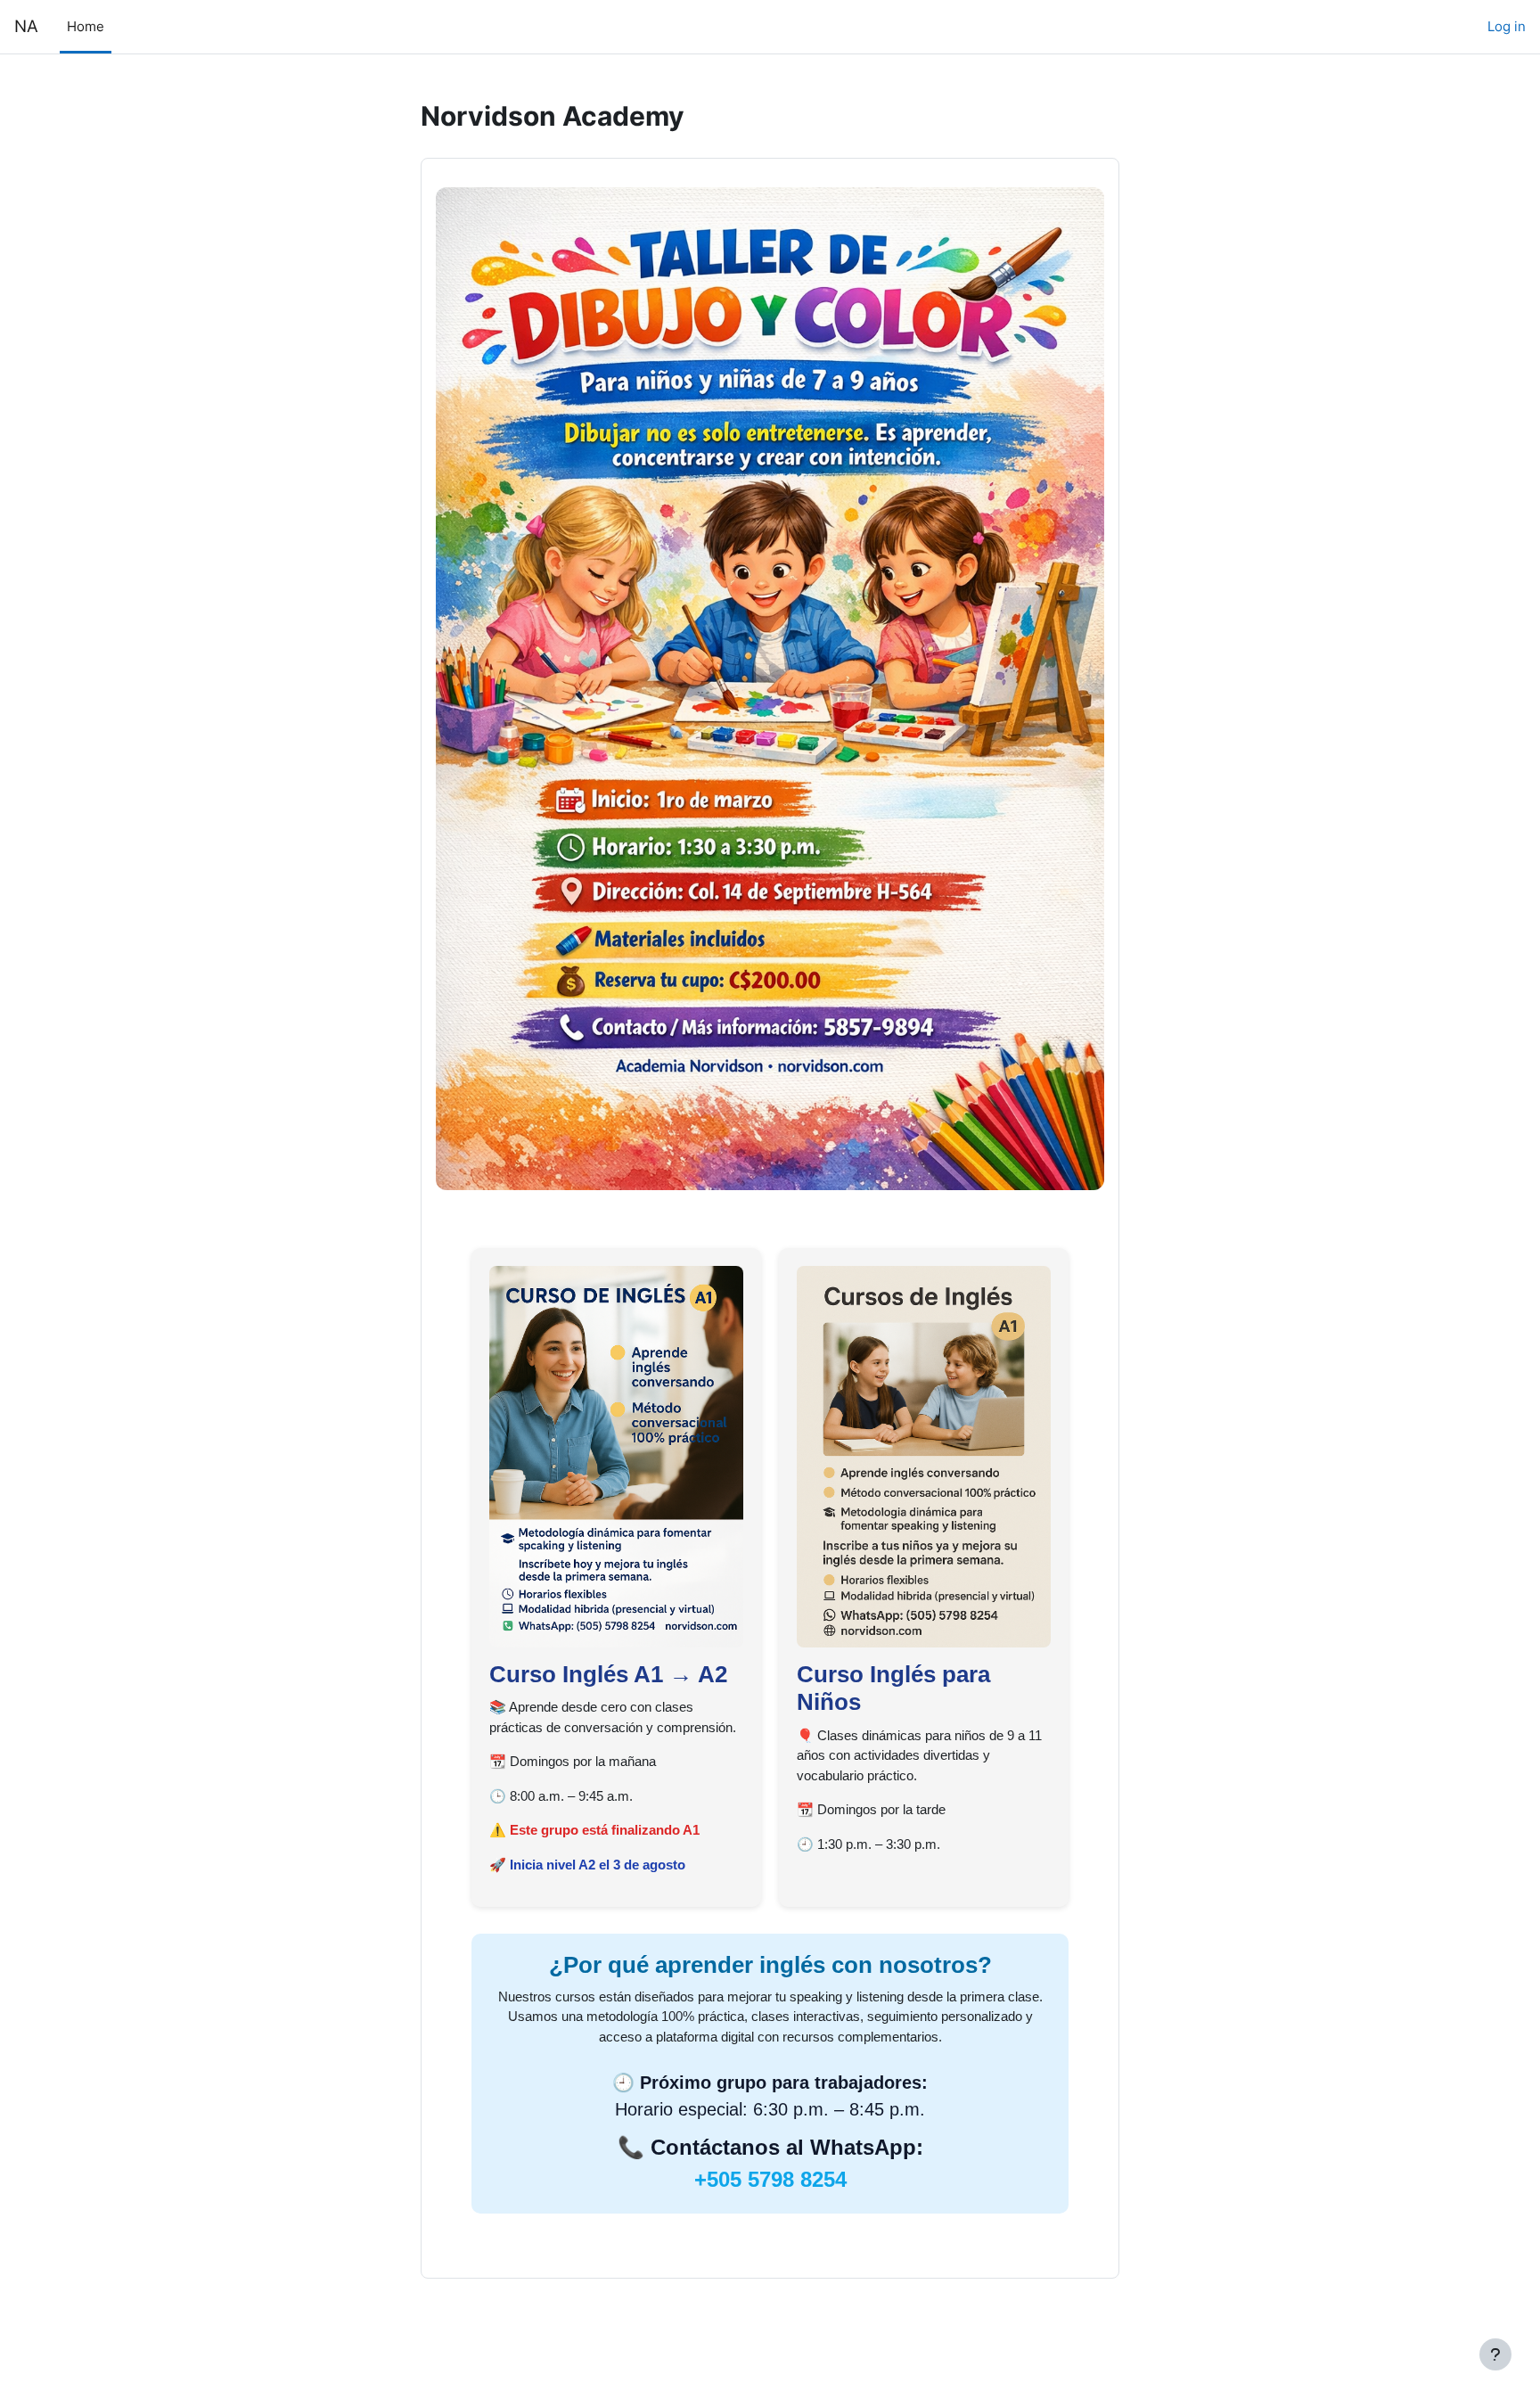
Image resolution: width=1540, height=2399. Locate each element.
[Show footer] (1495, 2354)
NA (26, 26)
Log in (1507, 26)
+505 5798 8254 (770, 2179)
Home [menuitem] (86, 26)
